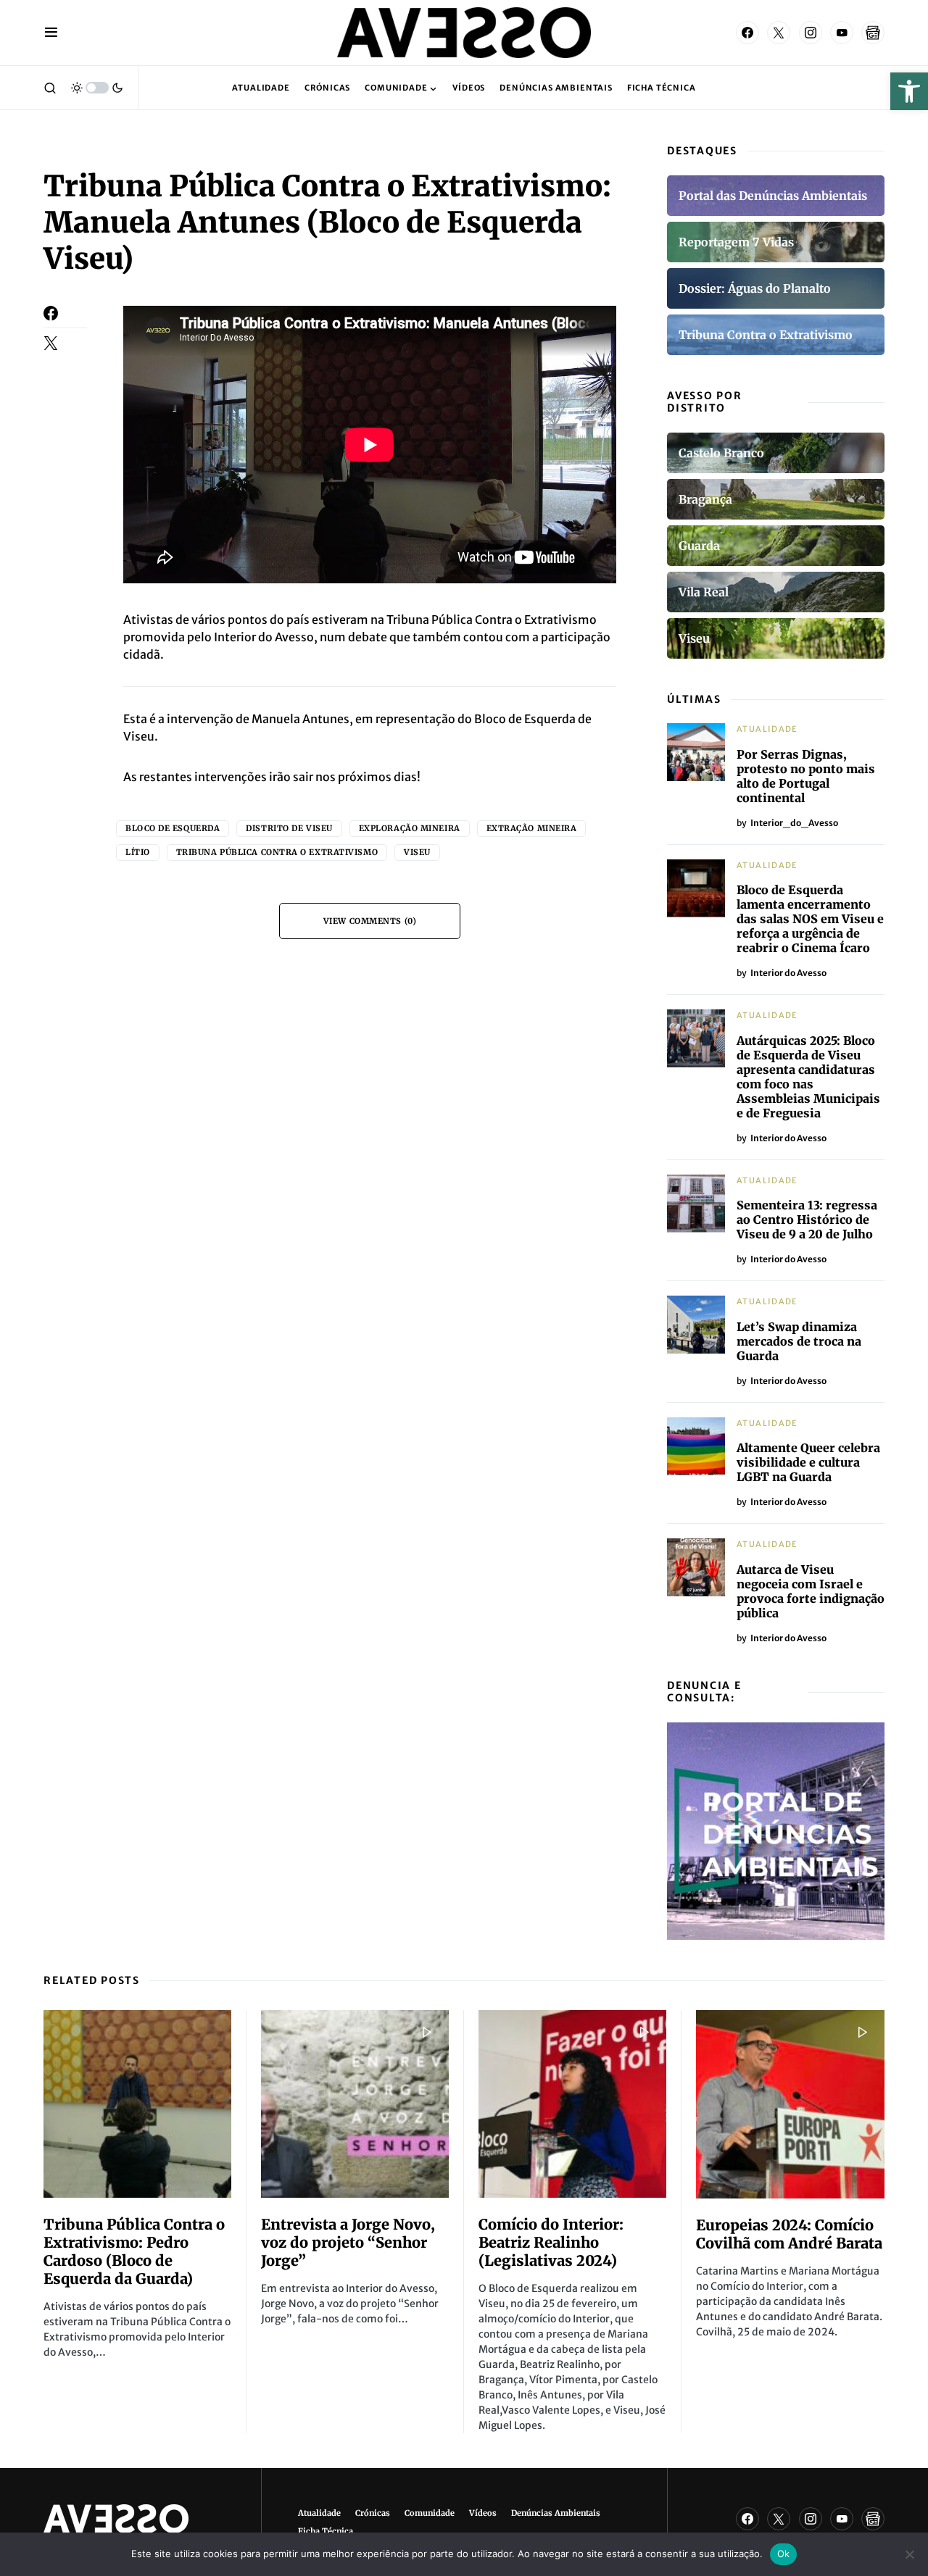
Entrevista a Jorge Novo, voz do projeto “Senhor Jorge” (348, 2242)
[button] (909, 91)
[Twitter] (779, 33)
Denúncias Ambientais (556, 2513)
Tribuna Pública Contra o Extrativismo (277, 852)
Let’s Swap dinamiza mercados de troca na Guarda (799, 1341)
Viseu (417, 852)
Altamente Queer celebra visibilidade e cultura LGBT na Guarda (808, 1462)
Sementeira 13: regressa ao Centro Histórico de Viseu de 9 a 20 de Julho (807, 1220)
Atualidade (767, 729)
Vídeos (483, 2513)
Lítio (138, 852)
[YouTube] (842, 33)
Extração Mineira (532, 828)
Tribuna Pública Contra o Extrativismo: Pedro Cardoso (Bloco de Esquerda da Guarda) (134, 2251)
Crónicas (373, 2513)
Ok (784, 2554)
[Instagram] (811, 33)
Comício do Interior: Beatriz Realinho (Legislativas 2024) (551, 2242)
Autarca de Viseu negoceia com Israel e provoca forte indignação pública (811, 1591)
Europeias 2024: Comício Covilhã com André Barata (789, 2234)
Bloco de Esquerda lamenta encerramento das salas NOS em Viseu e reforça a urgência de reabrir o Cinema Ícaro (810, 919)
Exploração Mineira (410, 828)
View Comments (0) (370, 921)
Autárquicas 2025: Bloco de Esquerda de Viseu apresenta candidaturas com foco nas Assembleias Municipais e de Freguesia (808, 1077)
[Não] (910, 2554)
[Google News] (873, 33)
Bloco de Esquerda (173, 828)
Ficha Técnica (326, 2531)
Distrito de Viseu (289, 828)
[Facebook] (747, 33)
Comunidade (430, 2513)
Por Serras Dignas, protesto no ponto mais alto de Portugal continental (806, 776)
